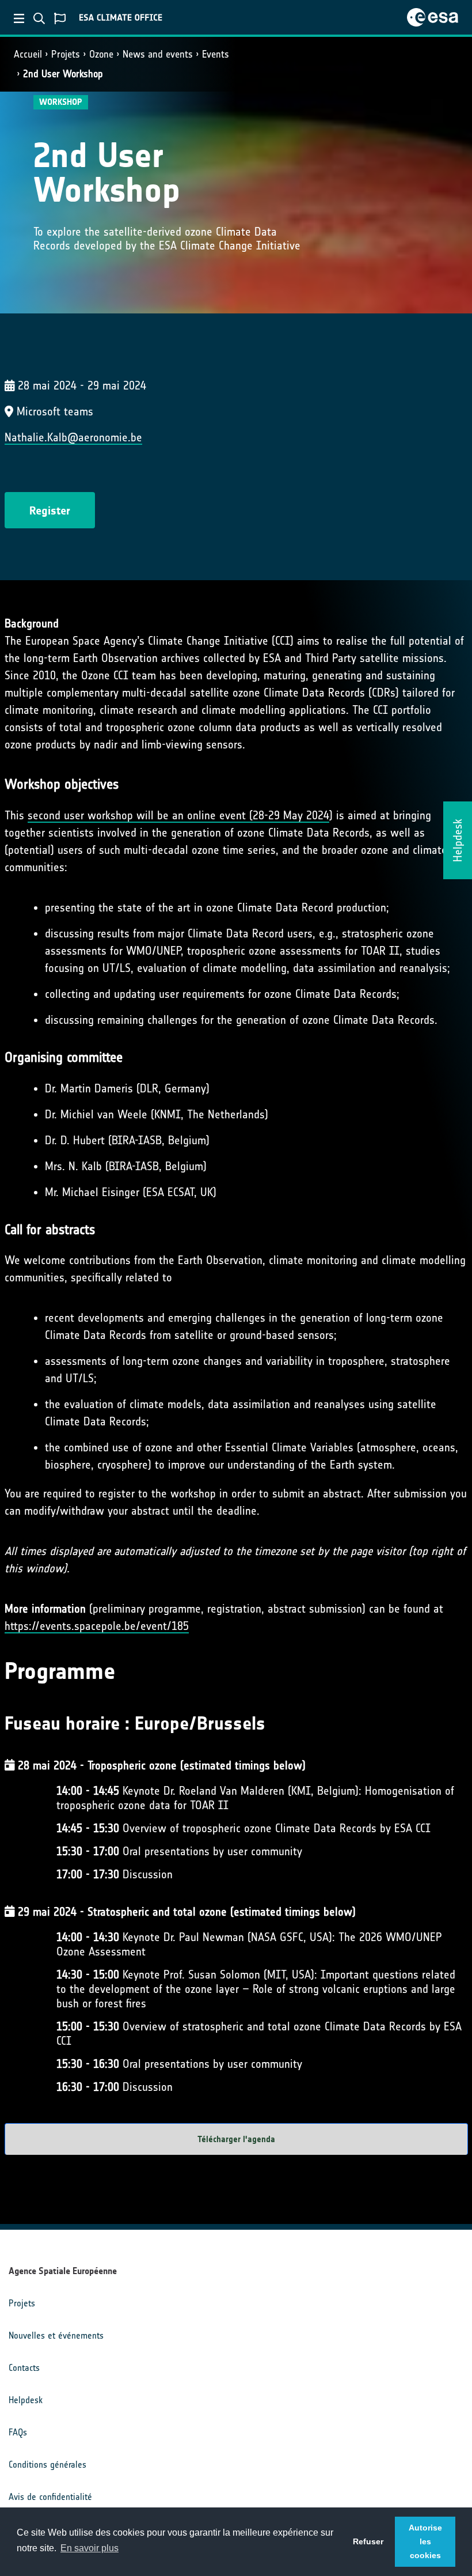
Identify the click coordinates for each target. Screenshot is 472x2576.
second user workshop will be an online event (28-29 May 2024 (178, 815)
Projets (66, 54)
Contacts (24, 2368)
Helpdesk (26, 2400)
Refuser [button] (368, 2541)
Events (216, 54)
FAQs (18, 2432)
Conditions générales (47, 2465)
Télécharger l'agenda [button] (236, 2139)
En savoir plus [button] (90, 2548)
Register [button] (50, 510)
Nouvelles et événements (56, 2335)
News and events (158, 54)
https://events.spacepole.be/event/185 (97, 1626)
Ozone (101, 54)
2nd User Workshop (63, 74)
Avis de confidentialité (50, 2497)
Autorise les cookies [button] (425, 2541)
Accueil (28, 54)
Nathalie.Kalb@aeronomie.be (73, 437)
